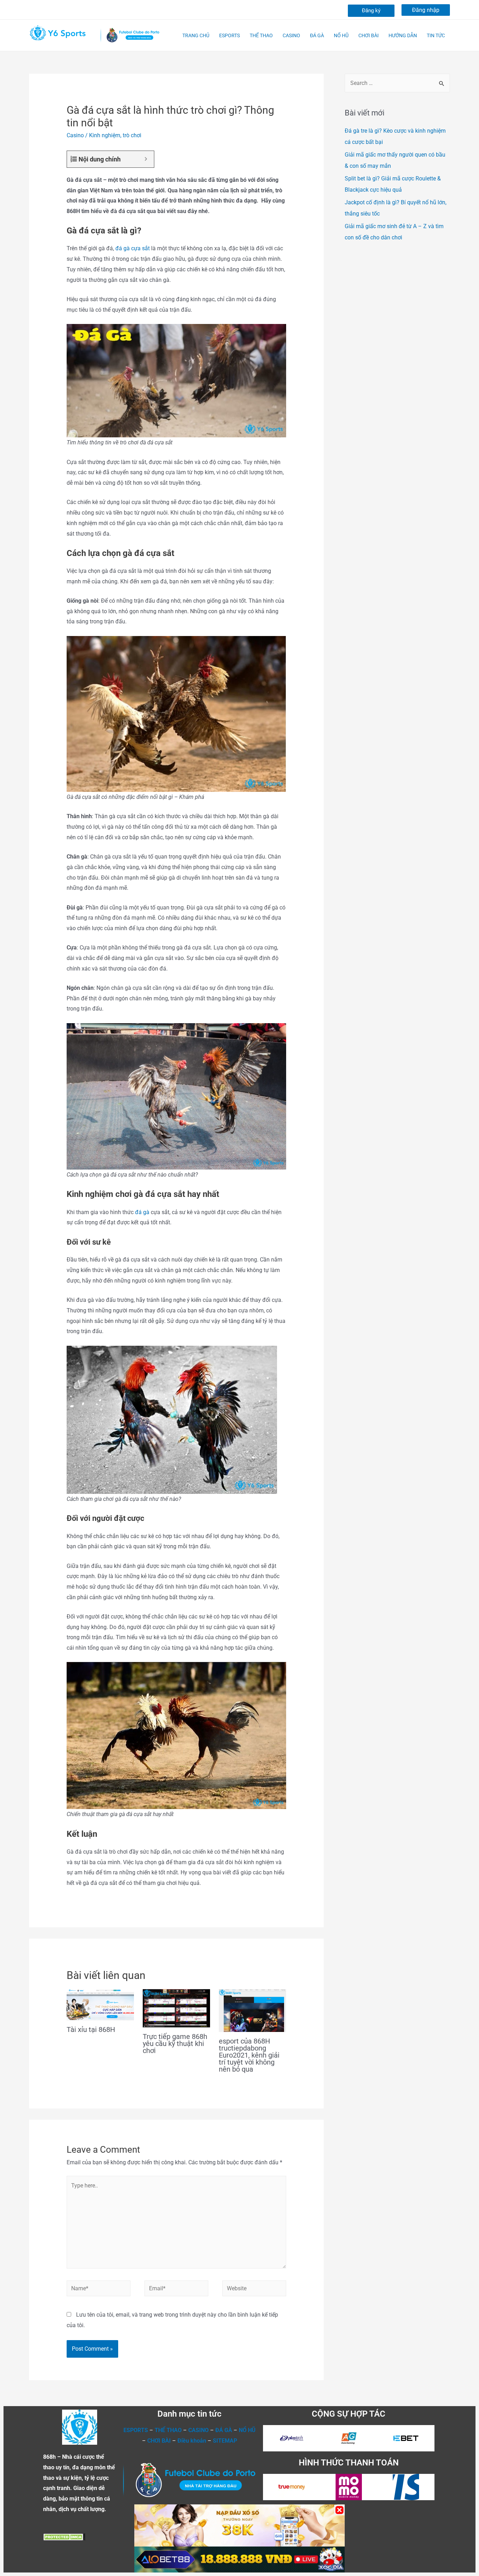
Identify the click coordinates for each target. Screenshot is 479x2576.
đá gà (142, 1212)
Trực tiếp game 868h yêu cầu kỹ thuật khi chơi (175, 2044)
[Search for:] (397, 83)
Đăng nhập (426, 10)
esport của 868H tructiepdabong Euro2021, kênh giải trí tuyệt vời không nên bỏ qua (249, 2055)
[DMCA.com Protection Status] (64, 2536)
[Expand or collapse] (146, 159)
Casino (75, 135)
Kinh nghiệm (105, 135)
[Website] (254, 2290)
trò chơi (132, 135)
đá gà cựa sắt (133, 248)
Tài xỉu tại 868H (91, 2029)
